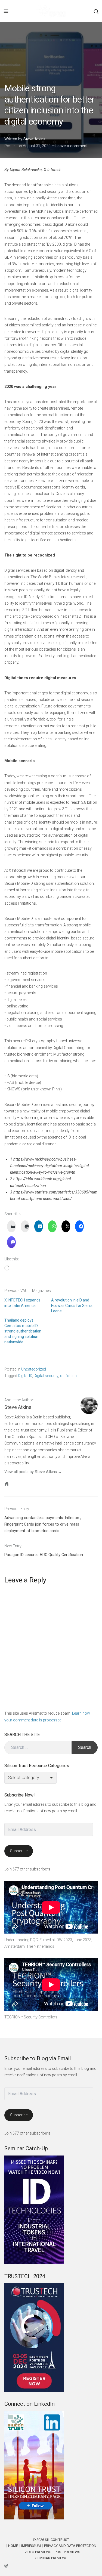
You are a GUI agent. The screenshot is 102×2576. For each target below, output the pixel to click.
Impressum (31, 2546)
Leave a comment (72, 146)
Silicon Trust (57, 2540)
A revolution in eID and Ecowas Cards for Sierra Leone (72, 1306)
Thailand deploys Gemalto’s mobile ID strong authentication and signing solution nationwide (23, 1331)
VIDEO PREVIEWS (38, 2552)
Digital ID (25, 1376)
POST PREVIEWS (67, 2552)
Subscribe (19, 1851)
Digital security (46, 1376)
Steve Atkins (34, 139)
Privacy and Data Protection (70, 2546)
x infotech (68, 1376)
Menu (6, 11)
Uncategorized (34, 1369)
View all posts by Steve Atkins (31, 1472)
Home (13, 2546)
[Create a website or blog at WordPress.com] (51, 2565)
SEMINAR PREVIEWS (51, 2558)
